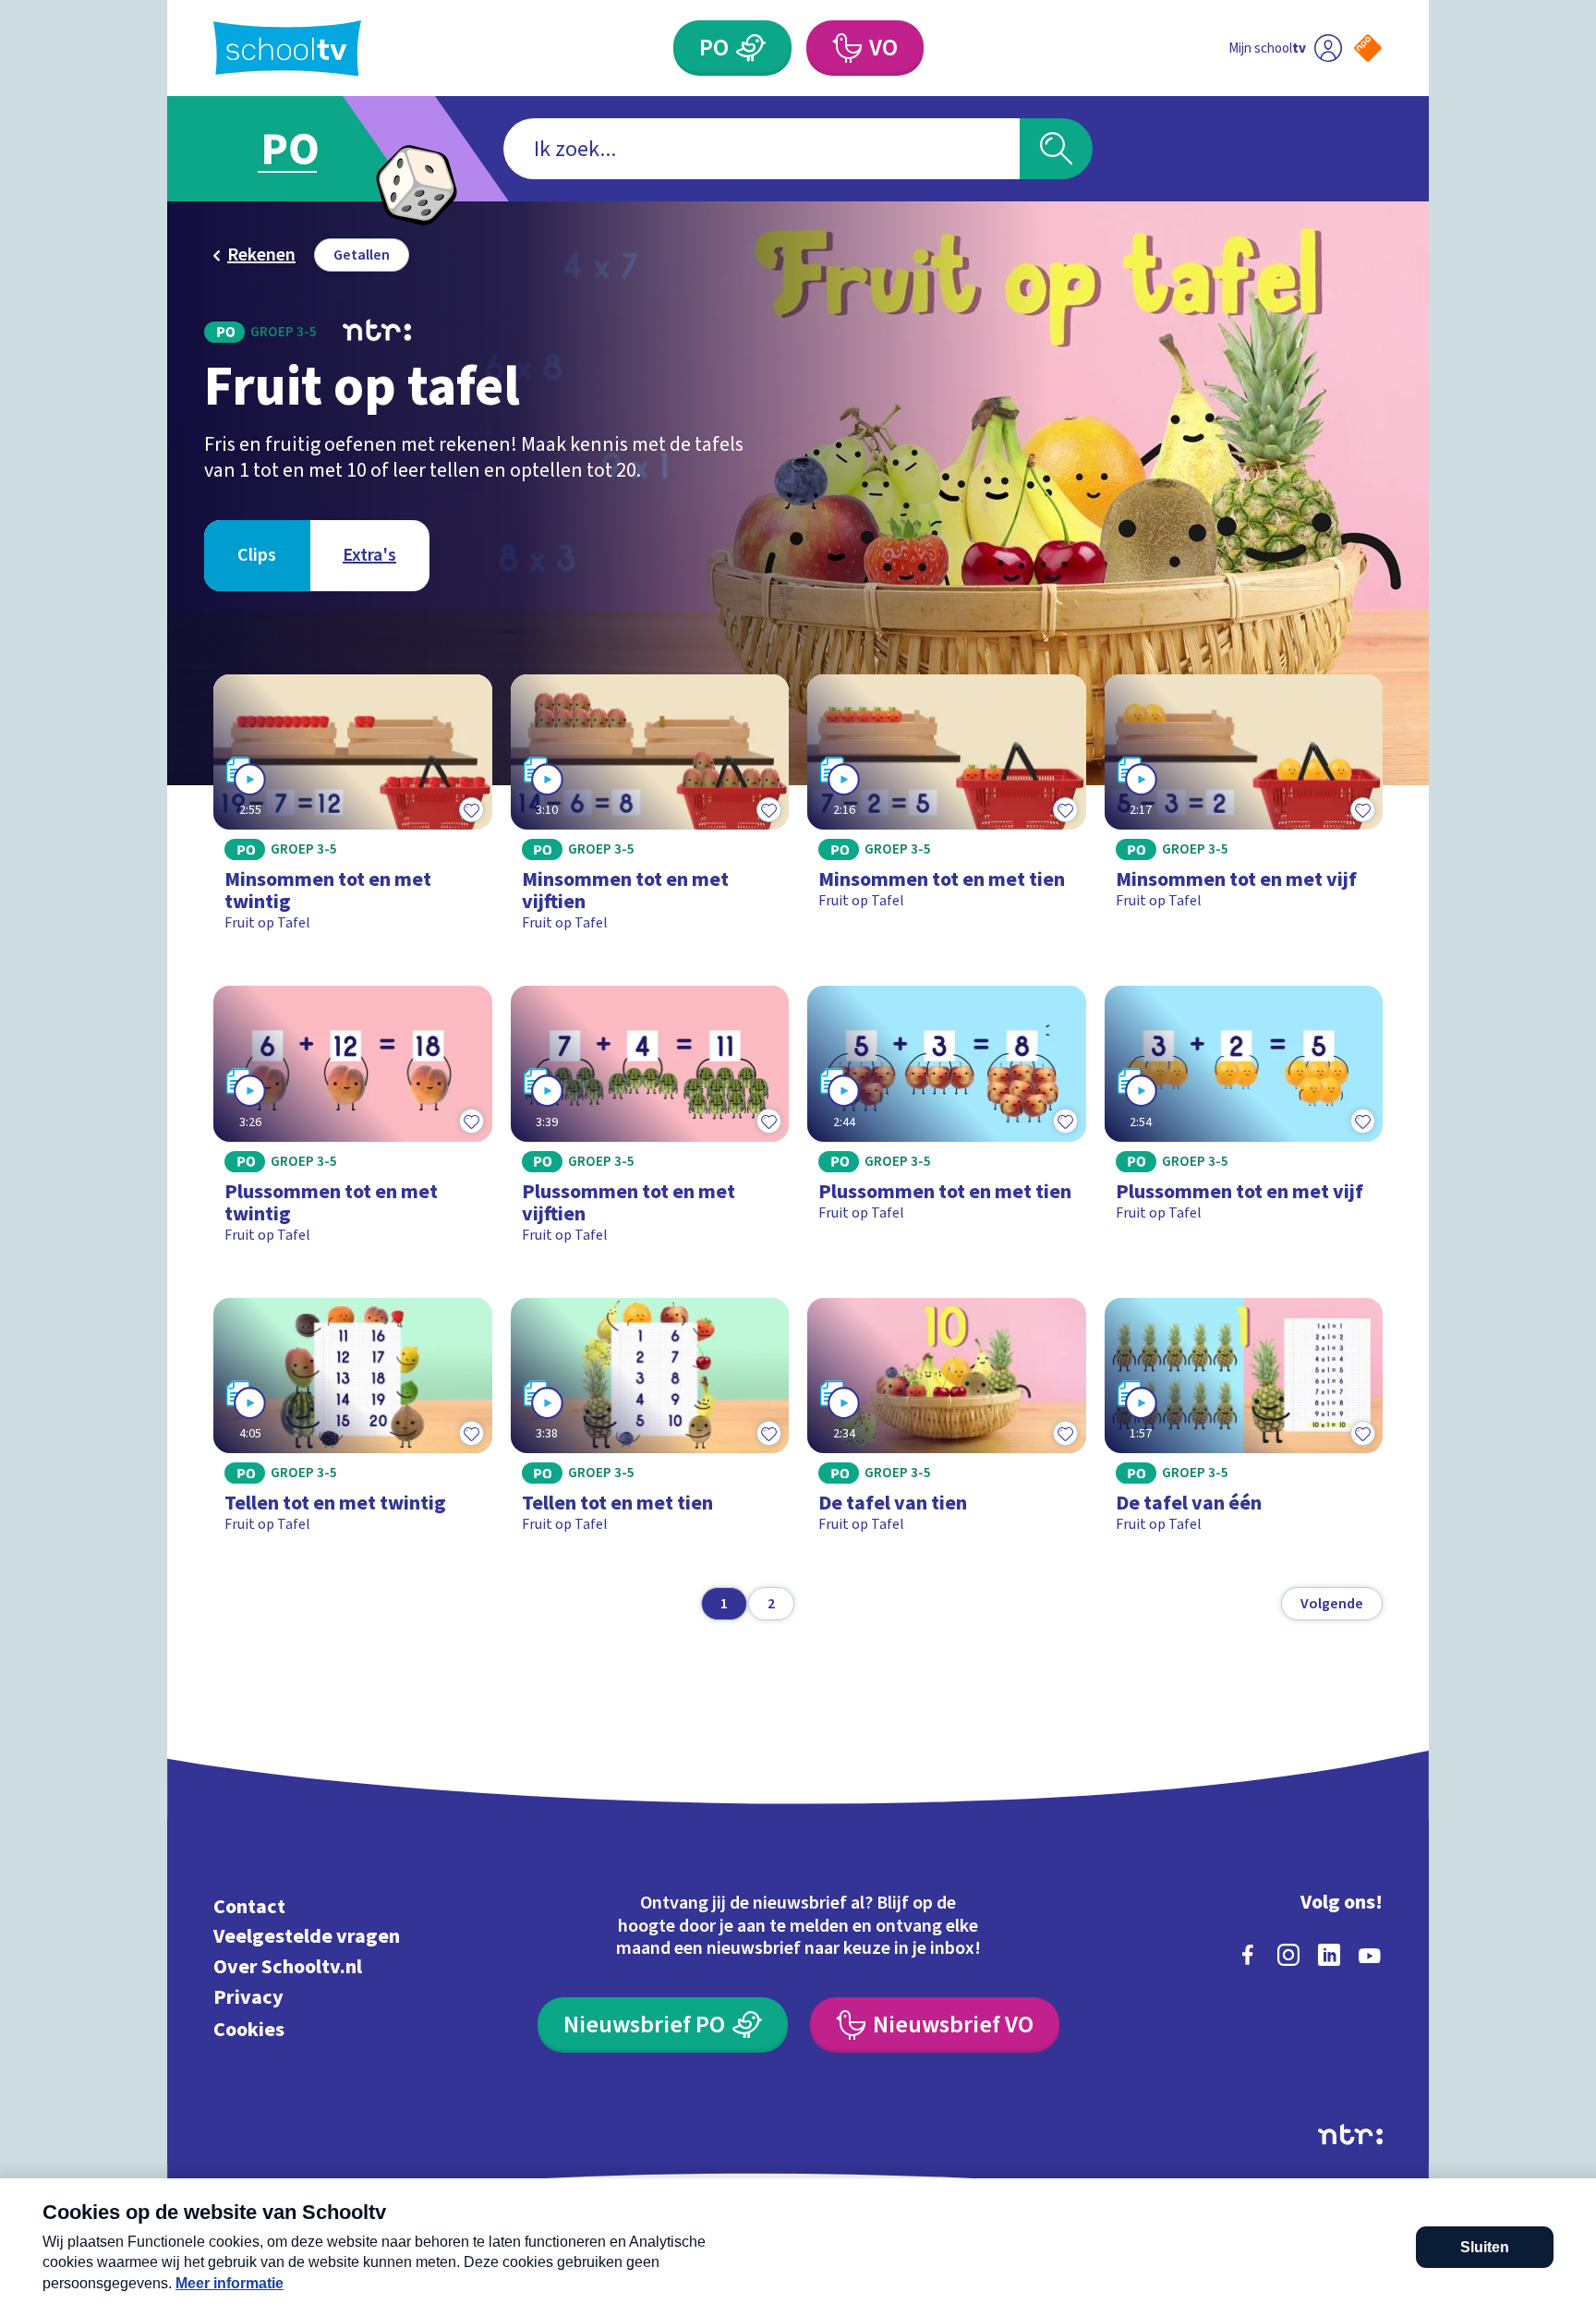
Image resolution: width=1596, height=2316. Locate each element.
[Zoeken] (1056, 149)
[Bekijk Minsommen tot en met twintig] (353, 812)
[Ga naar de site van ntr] (1350, 2134)
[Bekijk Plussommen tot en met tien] (947, 1123)
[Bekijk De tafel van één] (1244, 1425)
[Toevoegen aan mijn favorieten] (472, 809)
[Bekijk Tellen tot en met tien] (650, 1425)
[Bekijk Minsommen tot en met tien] (947, 812)
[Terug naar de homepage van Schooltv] (287, 49)
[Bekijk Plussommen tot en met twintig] (353, 1123)
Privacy (248, 1997)
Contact (249, 1906)
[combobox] (762, 149)
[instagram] (1288, 1955)
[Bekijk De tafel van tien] (947, 1425)
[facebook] (1248, 1955)
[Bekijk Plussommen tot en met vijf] (1244, 1123)
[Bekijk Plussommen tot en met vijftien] (650, 1123)
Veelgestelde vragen (307, 1937)
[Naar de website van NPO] (1368, 48)
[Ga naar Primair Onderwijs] (306, 149)
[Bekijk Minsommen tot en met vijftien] (650, 812)
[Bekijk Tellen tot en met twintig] (353, 1425)
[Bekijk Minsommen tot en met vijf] (1244, 812)
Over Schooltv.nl (288, 1967)
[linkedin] (1329, 1955)
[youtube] (1370, 1955)
